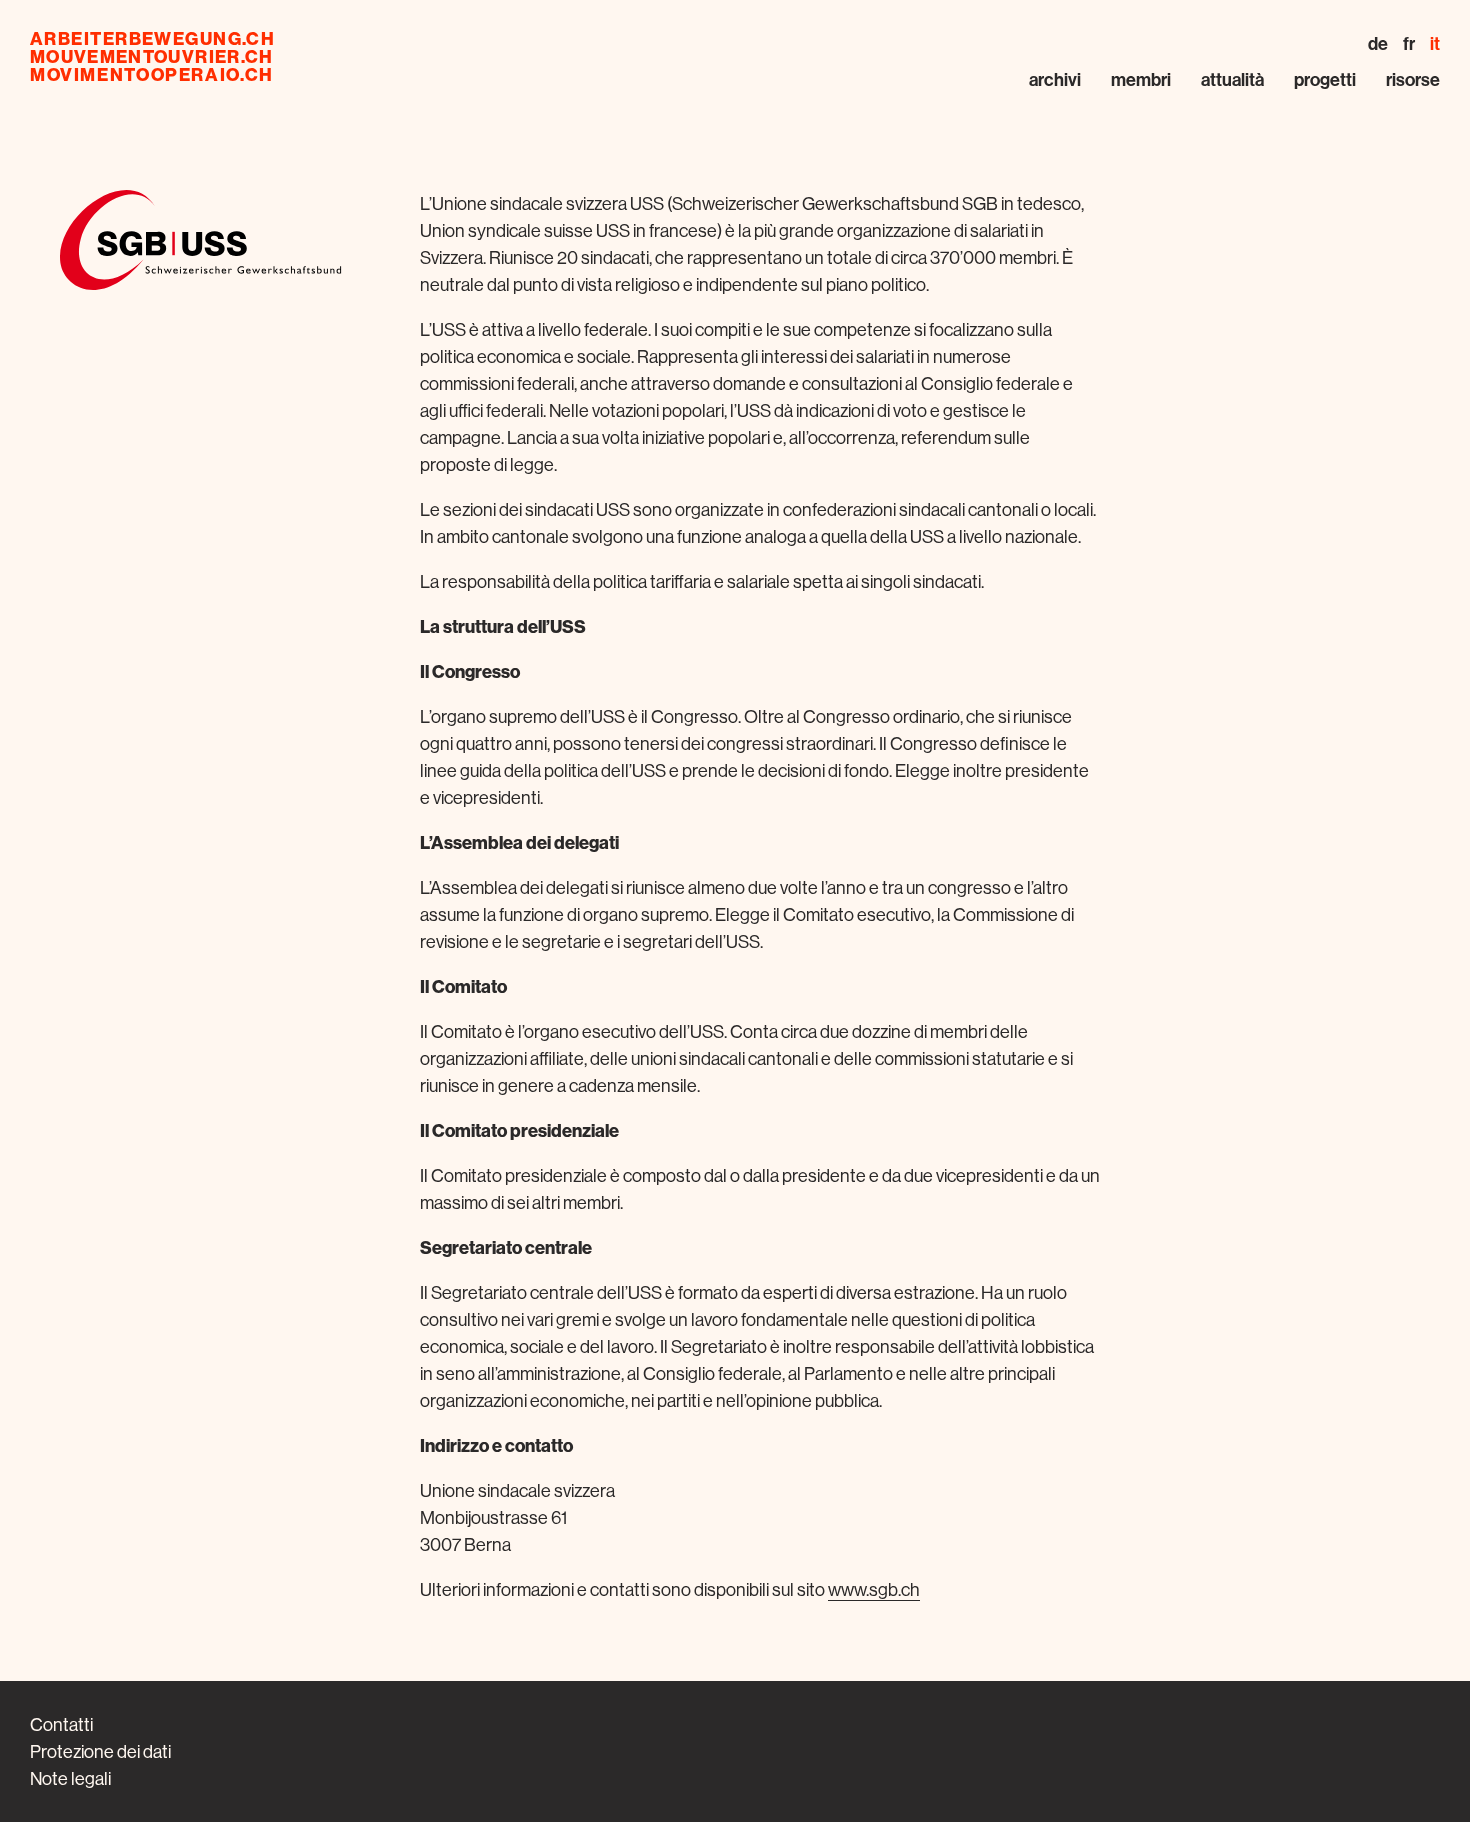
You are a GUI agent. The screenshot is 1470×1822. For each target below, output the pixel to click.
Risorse (1413, 79)
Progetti (1325, 79)
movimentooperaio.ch (152, 75)
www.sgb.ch (874, 1589)
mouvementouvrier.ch (152, 57)
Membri (1141, 79)
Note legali (70, 1778)
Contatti (61, 1724)
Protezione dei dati (100, 1751)
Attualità (1232, 79)
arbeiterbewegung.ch (152, 39)
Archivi (1055, 79)
